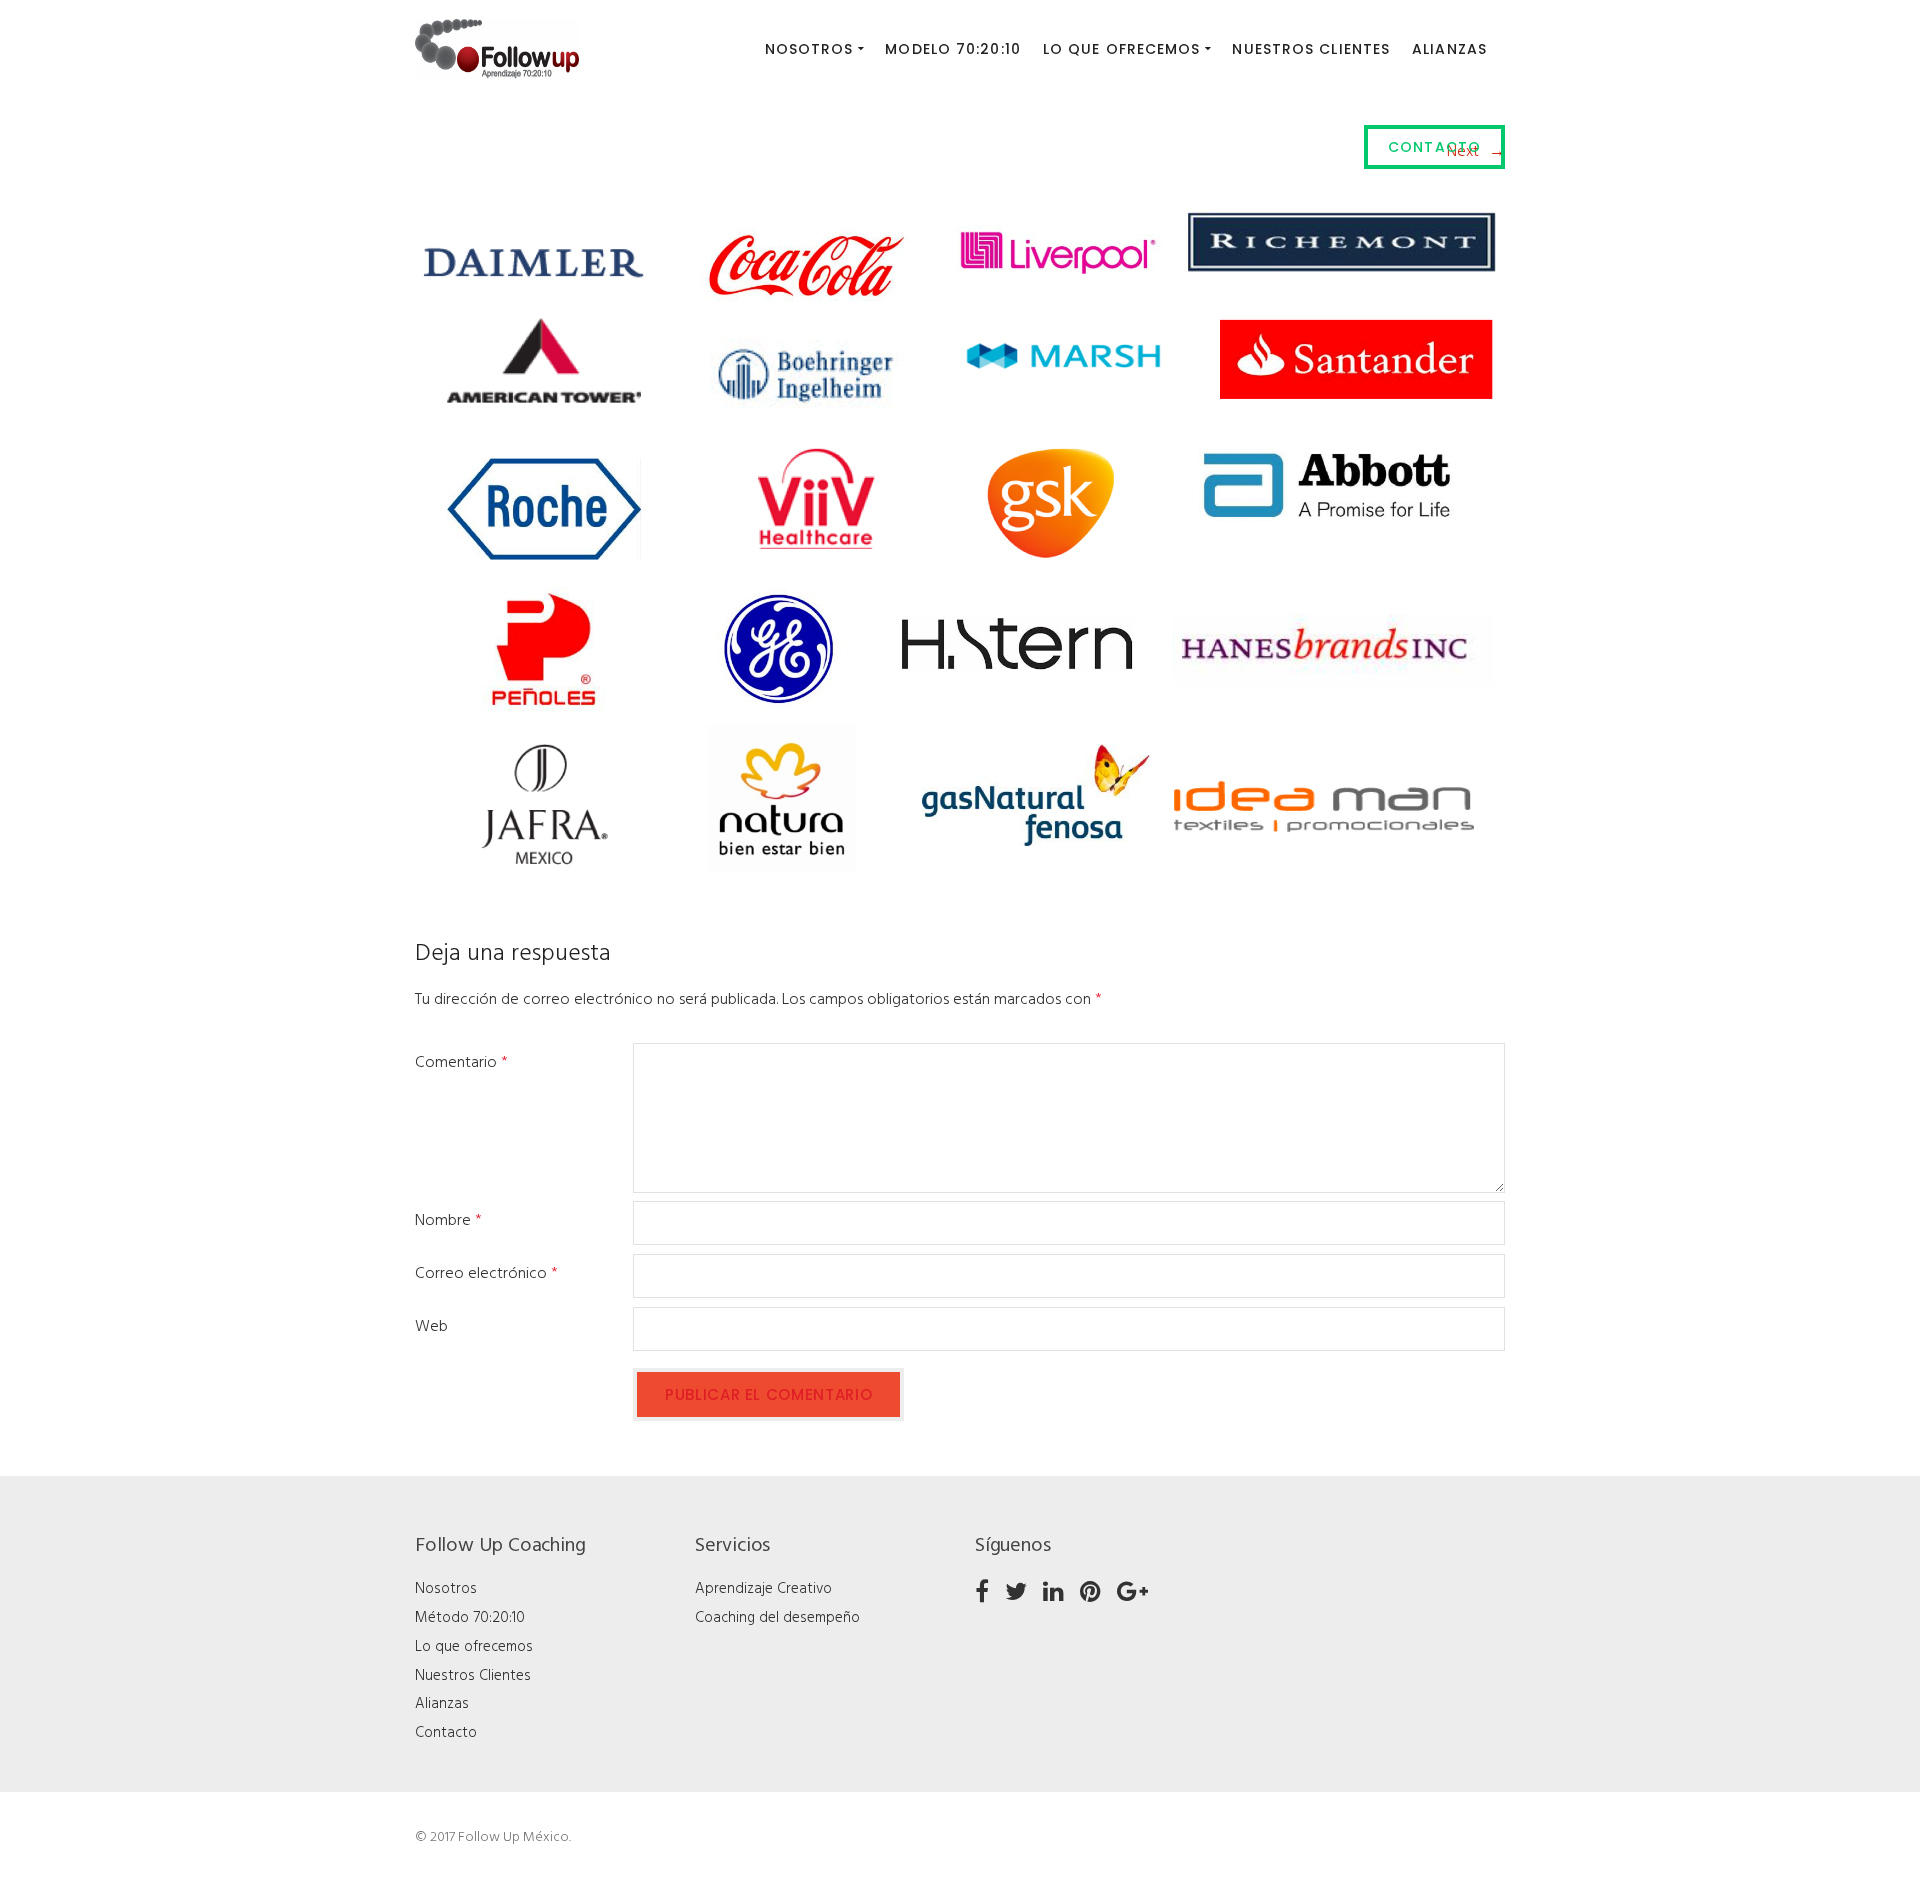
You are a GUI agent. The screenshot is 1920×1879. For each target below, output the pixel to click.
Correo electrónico (486, 1274)
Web (431, 1327)
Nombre (448, 1221)
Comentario (461, 1063)
